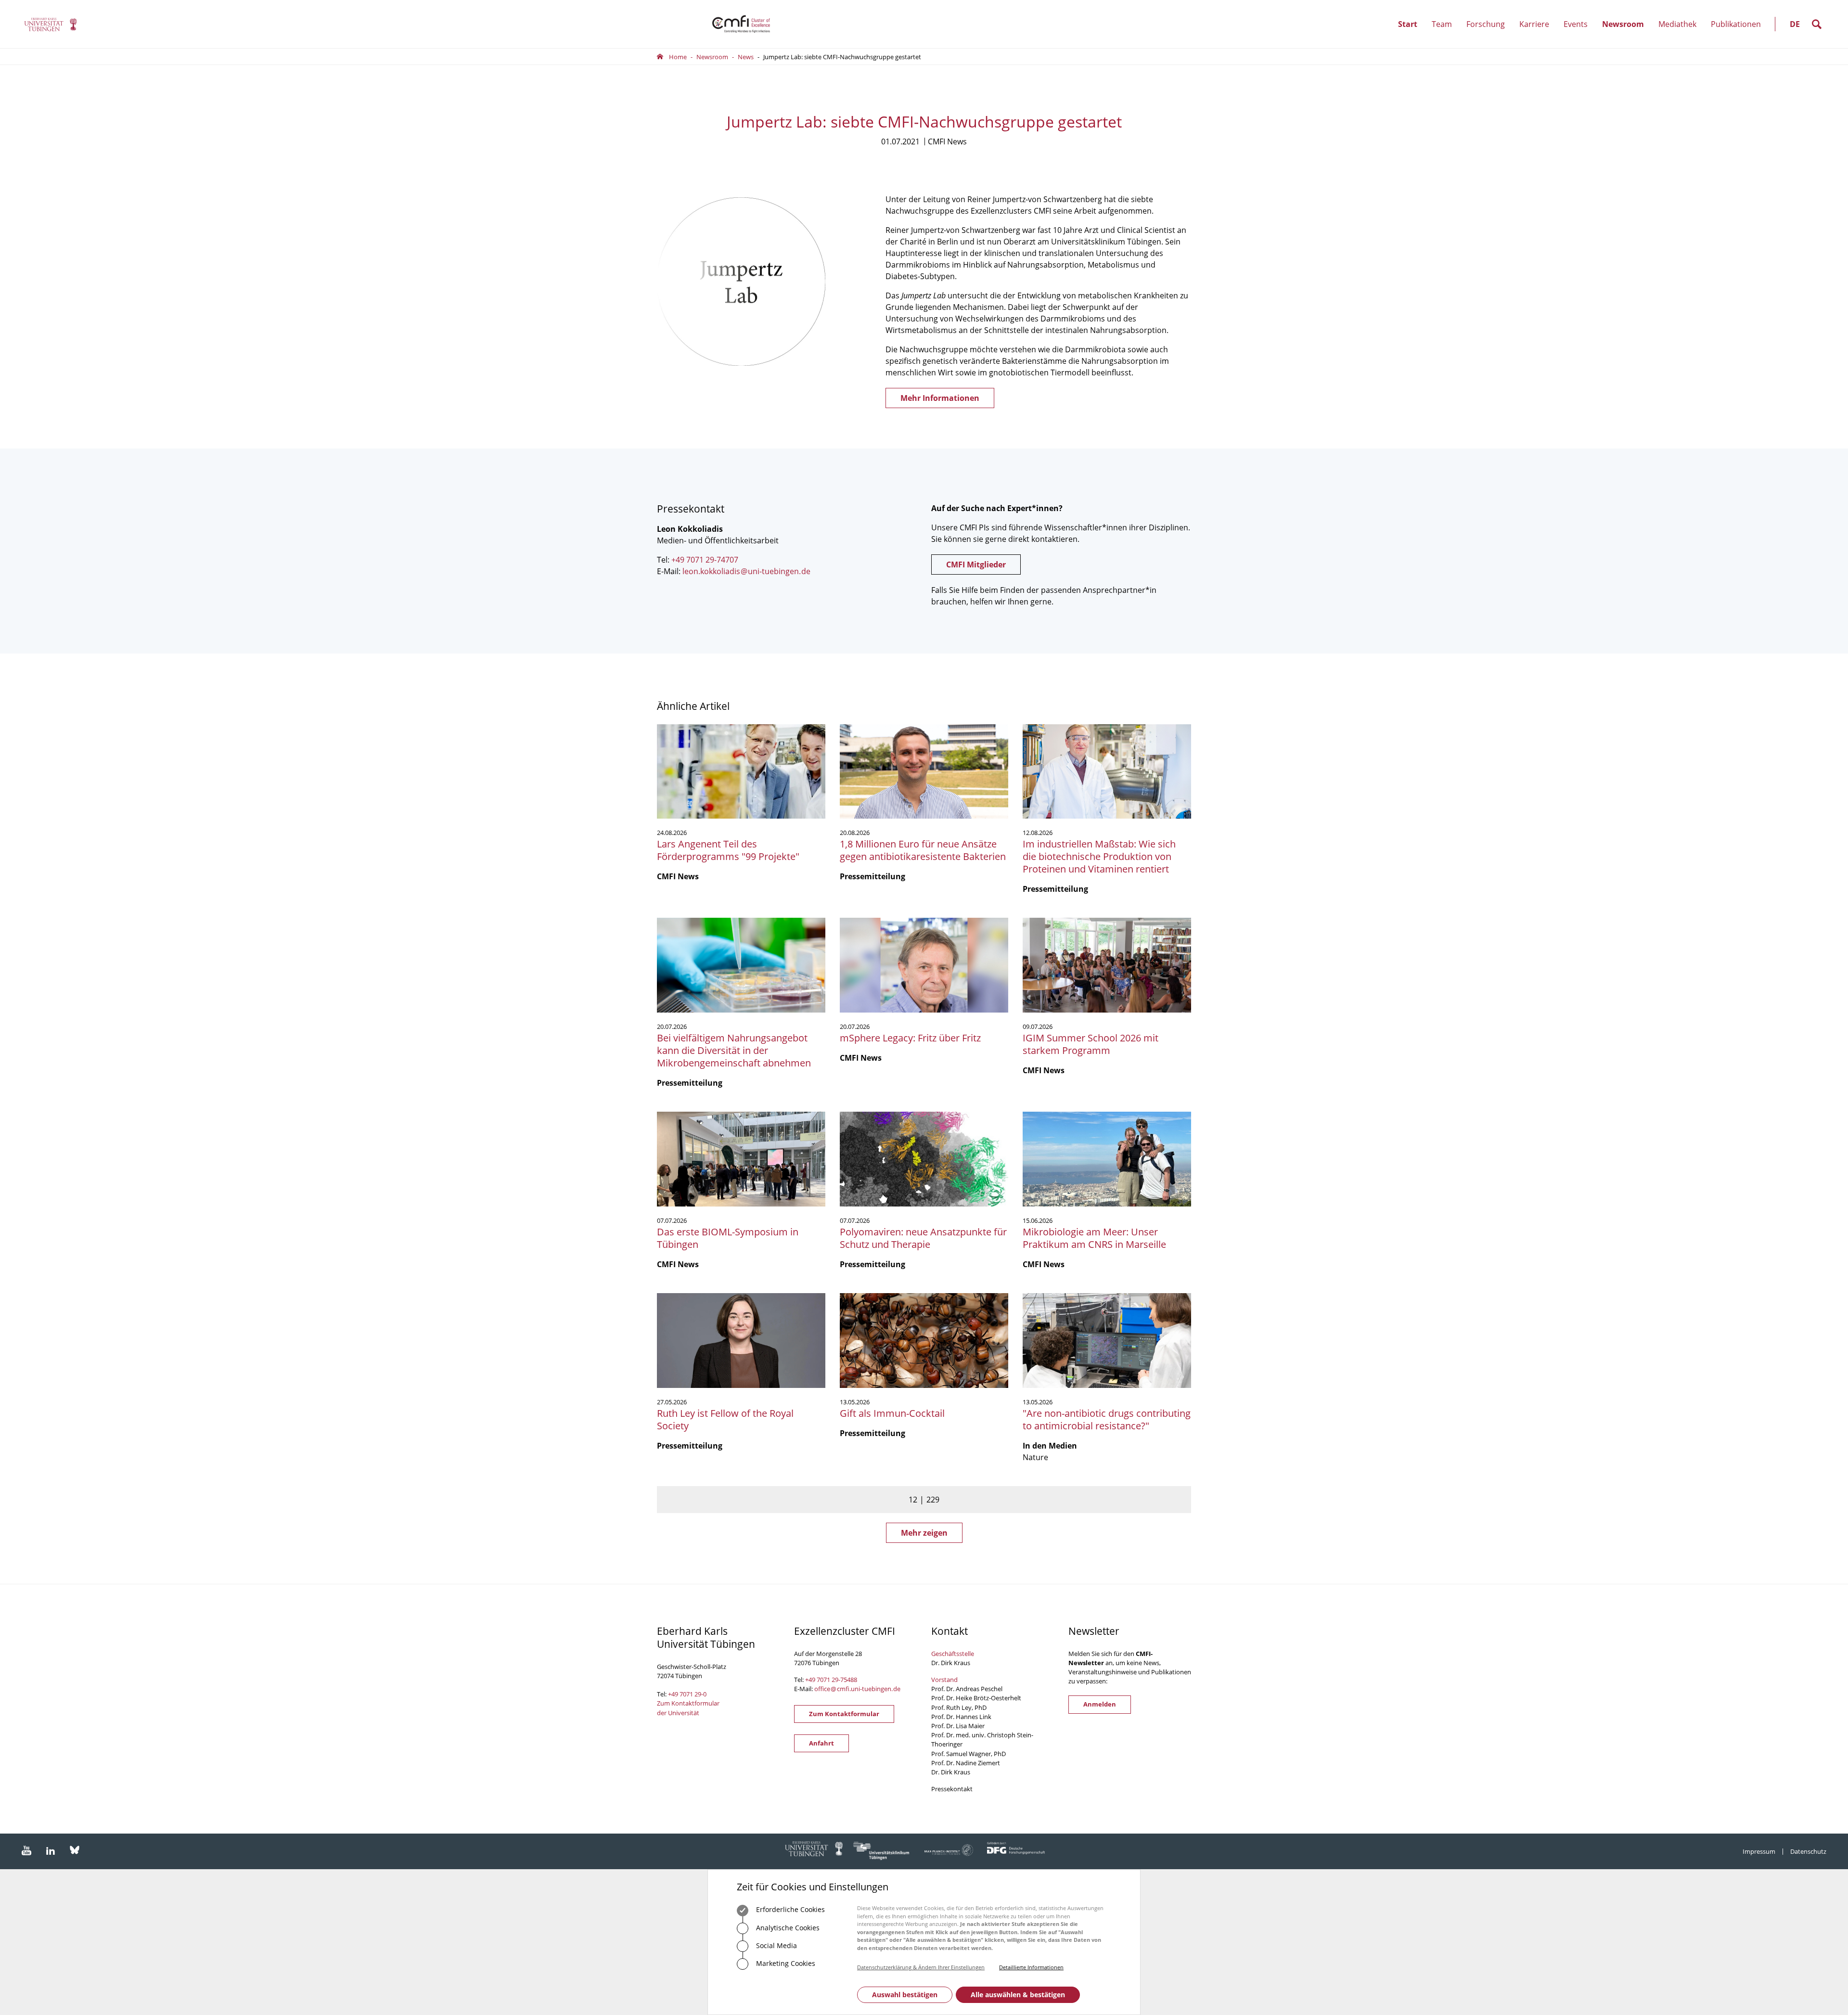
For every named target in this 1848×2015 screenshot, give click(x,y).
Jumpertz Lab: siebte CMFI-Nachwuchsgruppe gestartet (842, 57)
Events (1579, 33)
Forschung (1489, 33)
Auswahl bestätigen (905, 1995)
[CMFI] (51, 24)
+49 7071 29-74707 (705, 560)
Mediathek (1677, 24)
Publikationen (1736, 24)
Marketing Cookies (785, 1963)
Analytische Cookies (787, 1928)
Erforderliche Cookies (789, 1909)
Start (1408, 24)
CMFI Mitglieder (976, 565)
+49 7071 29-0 (687, 1694)
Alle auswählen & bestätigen (1018, 1995)
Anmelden (1100, 1704)
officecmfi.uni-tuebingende (857, 1689)
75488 (849, 1680)
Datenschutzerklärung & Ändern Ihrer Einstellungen (921, 1967)
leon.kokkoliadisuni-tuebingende (746, 571)
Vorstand (944, 1680)
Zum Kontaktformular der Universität (688, 1708)
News (746, 57)
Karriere (1538, 33)
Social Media (776, 1945)
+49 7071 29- (823, 1680)
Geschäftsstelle (953, 1654)
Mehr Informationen (940, 398)
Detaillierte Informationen (1031, 1967)
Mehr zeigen (924, 1533)
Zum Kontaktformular (844, 1714)
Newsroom (1627, 33)
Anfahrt (821, 1743)
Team (1445, 33)
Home (678, 57)
